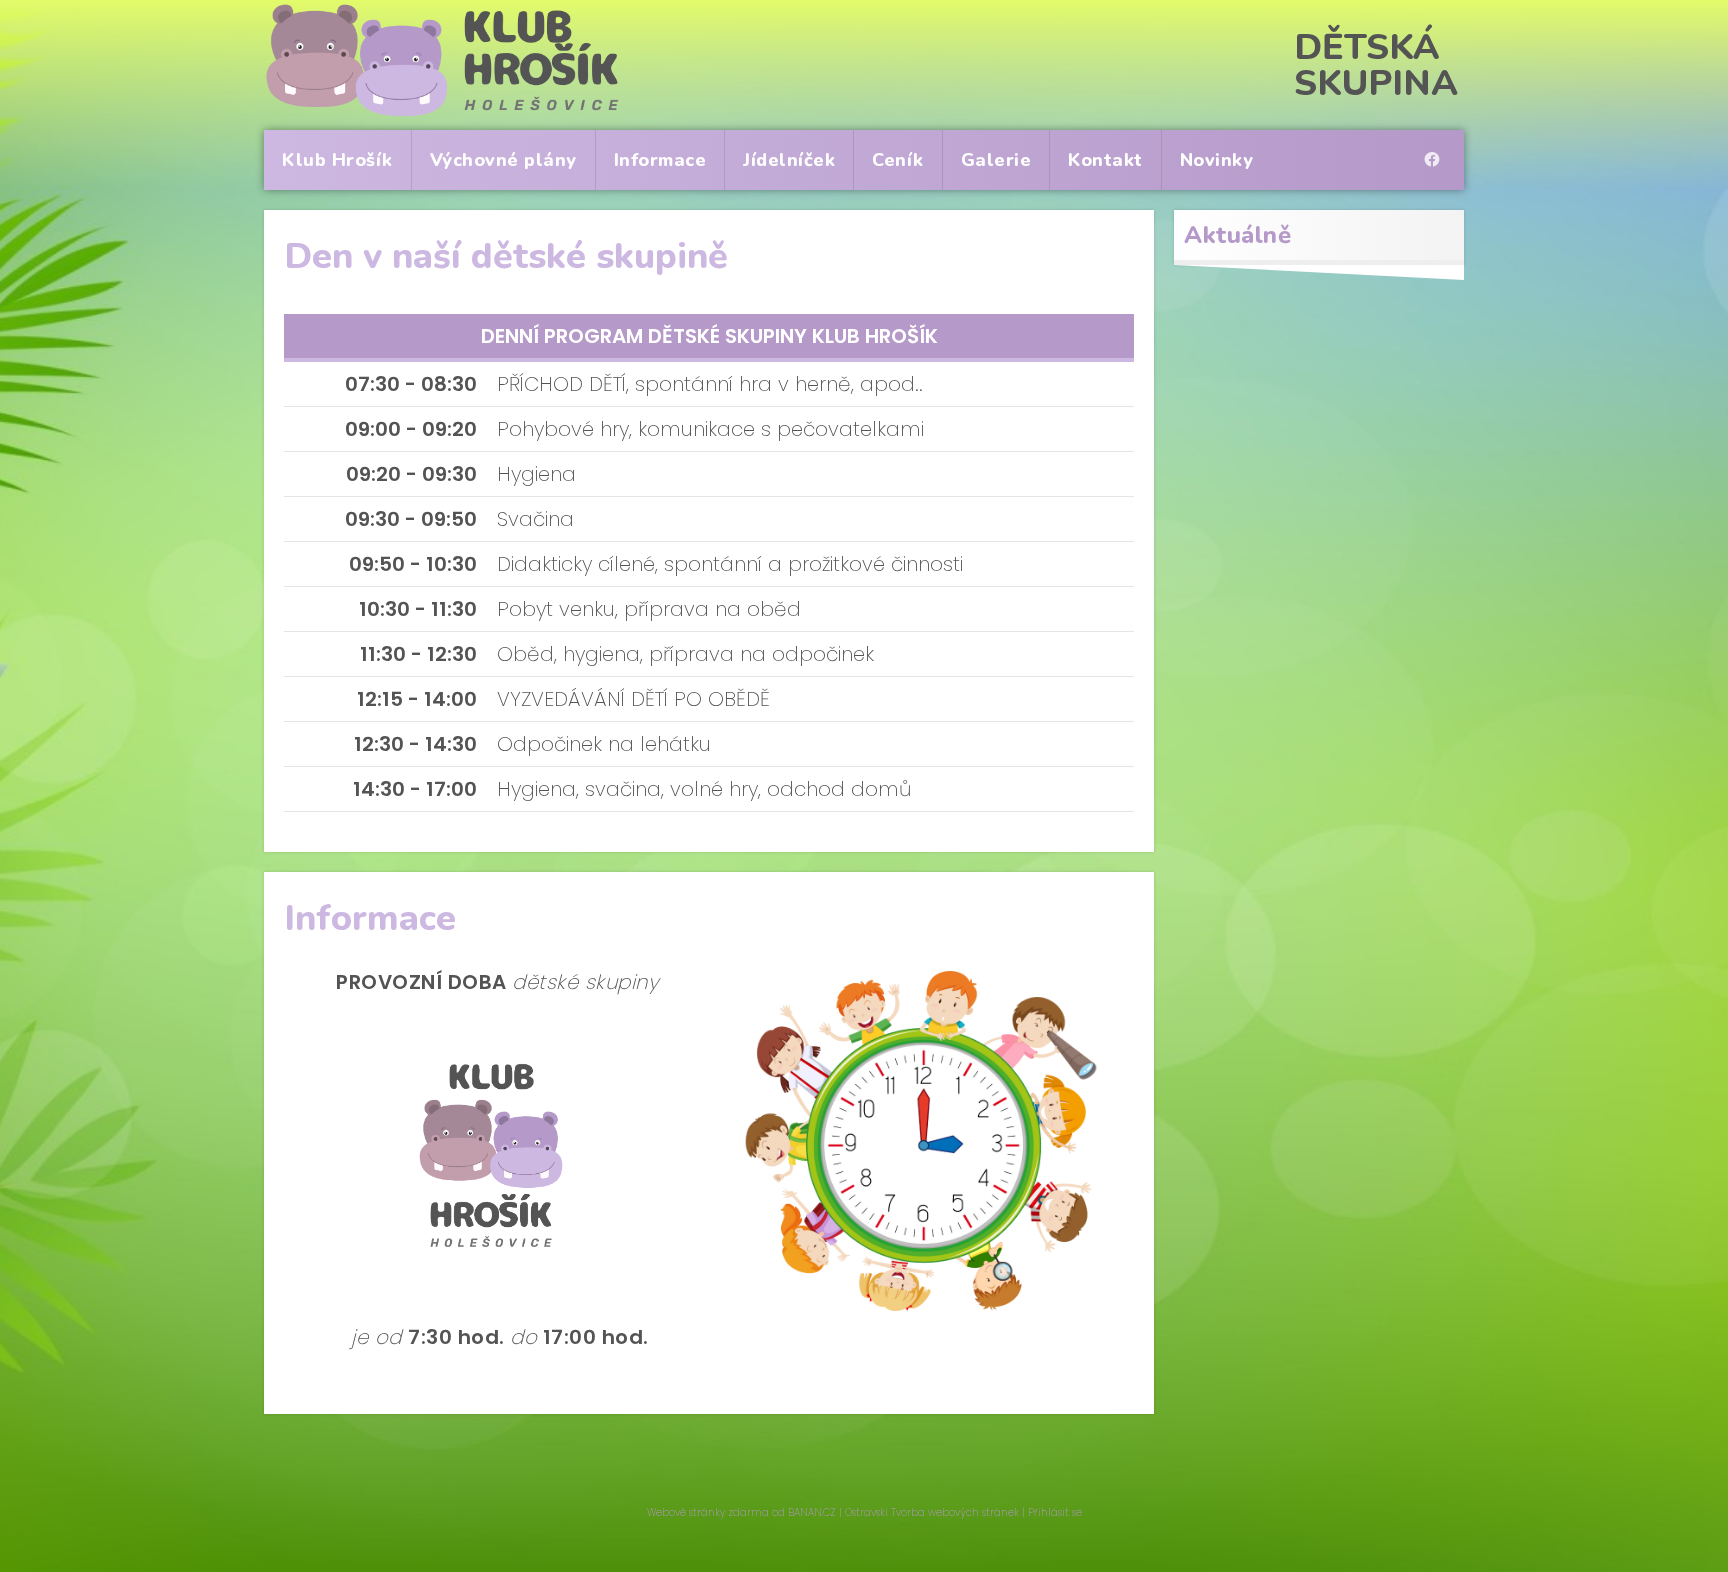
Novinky (1217, 160)
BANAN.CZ (812, 1512)
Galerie (996, 160)
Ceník (898, 160)
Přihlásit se (1055, 1512)
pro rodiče (1437, 142)
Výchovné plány (503, 160)
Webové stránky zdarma (708, 1512)
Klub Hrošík (337, 160)
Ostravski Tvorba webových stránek (932, 1512)
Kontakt (1105, 160)
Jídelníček (789, 160)
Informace (660, 160)
